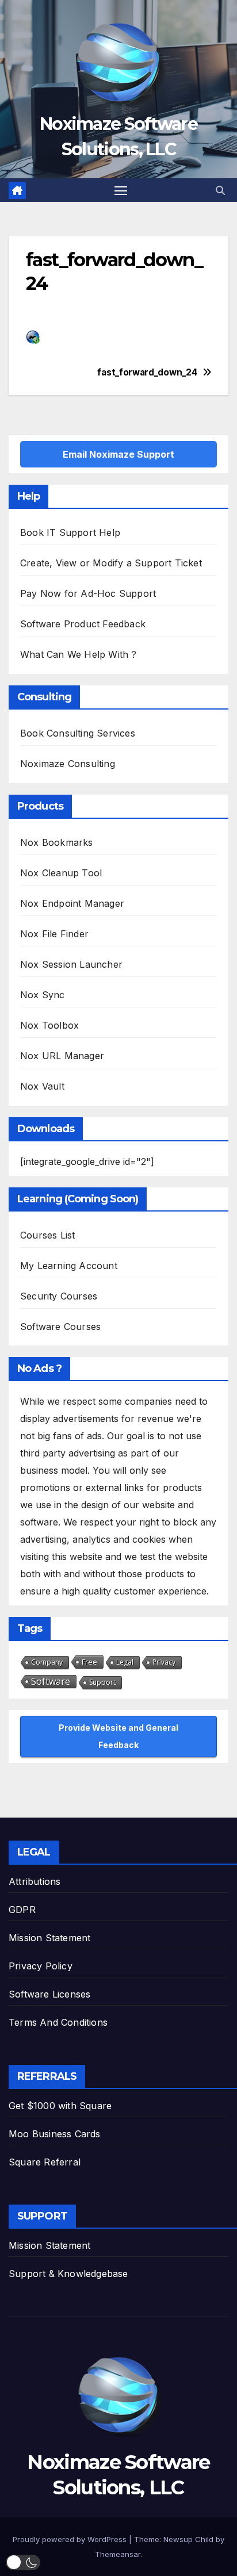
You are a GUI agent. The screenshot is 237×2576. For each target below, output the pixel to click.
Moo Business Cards (55, 2134)
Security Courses (59, 1296)
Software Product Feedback (83, 624)
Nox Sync (43, 995)
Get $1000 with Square (60, 2106)
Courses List (47, 1235)
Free (89, 1662)
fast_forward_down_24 (158, 373)
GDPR (22, 1910)
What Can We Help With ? (79, 654)
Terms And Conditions (58, 2022)
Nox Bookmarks (57, 842)
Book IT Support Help (70, 532)
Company (47, 1662)
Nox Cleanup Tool (61, 873)
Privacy (164, 1662)
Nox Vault (42, 1086)
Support (102, 1682)
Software (51, 1681)
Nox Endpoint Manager (72, 903)
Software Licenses (49, 1994)
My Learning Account (69, 1266)
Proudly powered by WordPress (71, 2539)
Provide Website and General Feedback (118, 1736)
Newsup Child (188, 2539)
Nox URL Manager (62, 1056)
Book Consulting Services (78, 733)
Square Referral (45, 2162)
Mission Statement (49, 1938)
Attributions (35, 1881)
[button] (220, 190)
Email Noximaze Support (118, 454)
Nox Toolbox (49, 1025)
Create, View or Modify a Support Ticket (111, 563)
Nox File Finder (54, 934)
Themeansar (118, 2554)
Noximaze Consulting (68, 764)
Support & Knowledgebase (68, 2274)
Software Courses (60, 1327)
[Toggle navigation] (121, 190)
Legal (125, 1662)
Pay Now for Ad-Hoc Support (88, 593)
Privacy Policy (41, 1966)
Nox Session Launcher (71, 964)
